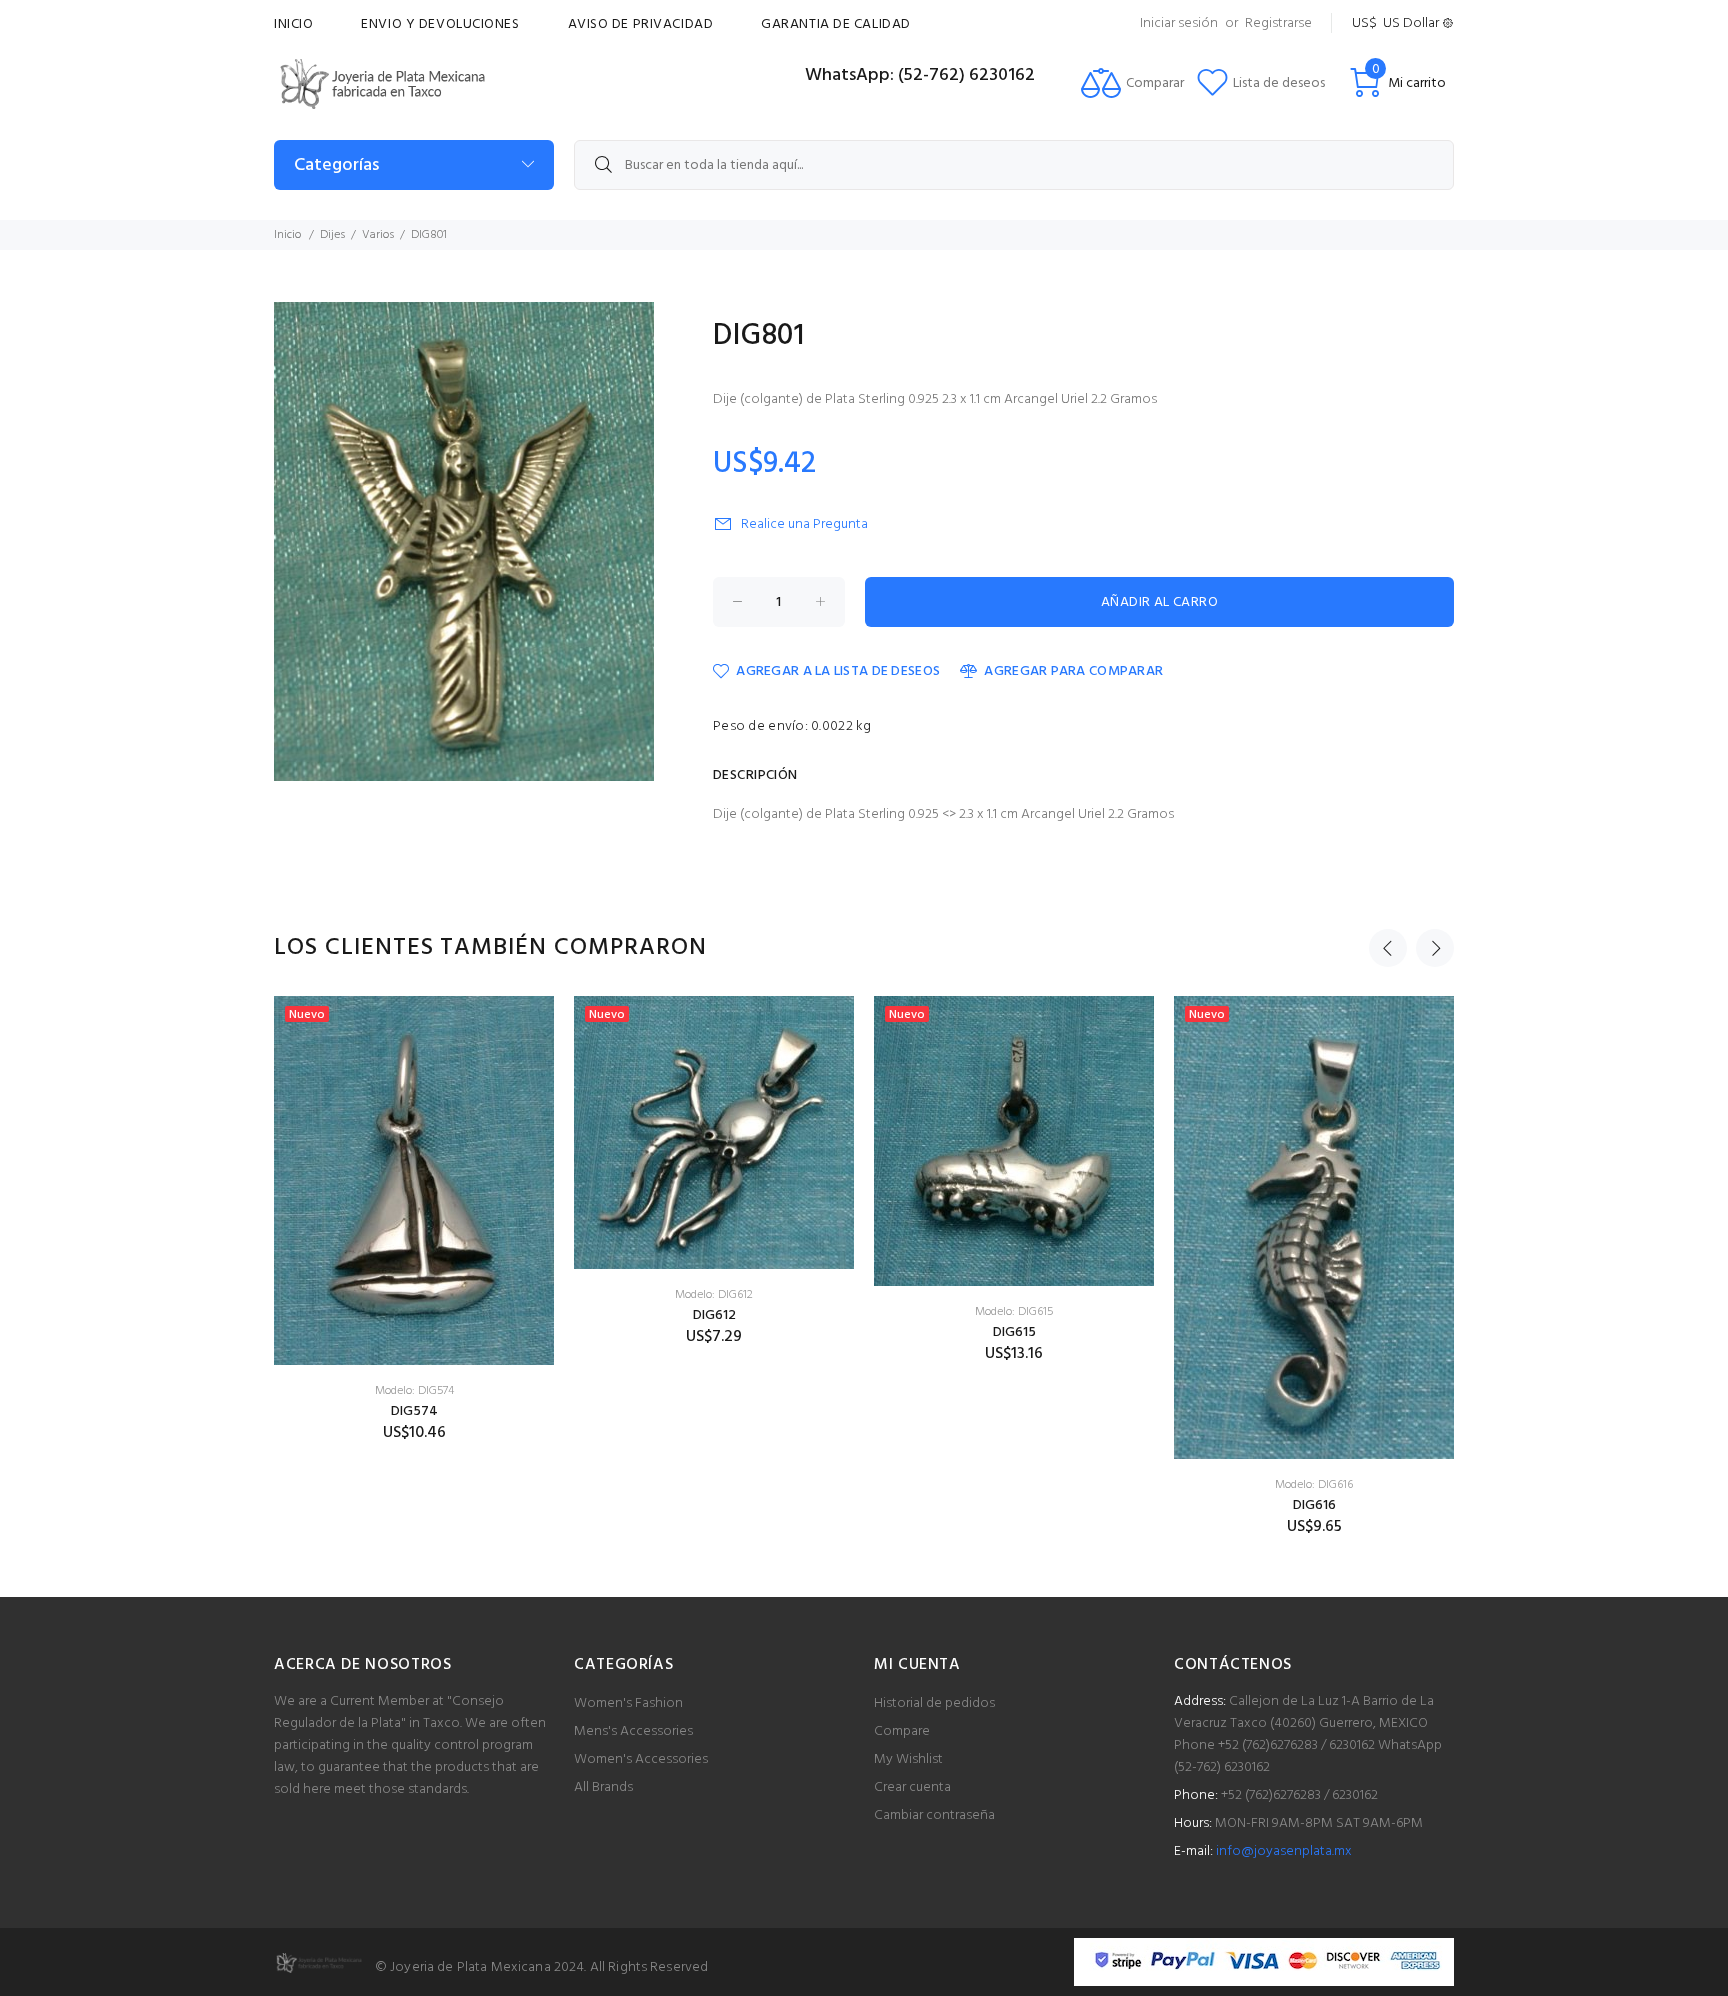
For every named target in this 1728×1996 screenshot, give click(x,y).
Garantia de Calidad (836, 24)
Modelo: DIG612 (714, 1295)
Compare (902, 1731)
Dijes (332, 235)
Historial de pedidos (934, 1703)
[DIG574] (414, 1180)
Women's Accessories (641, 1759)
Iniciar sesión (1179, 23)
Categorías (336, 165)
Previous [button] (1388, 948)
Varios (378, 235)
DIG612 (714, 1315)
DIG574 (414, 1411)
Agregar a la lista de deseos (838, 671)
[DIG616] (1314, 1227)
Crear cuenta (912, 1787)
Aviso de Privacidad (641, 24)
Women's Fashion (628, 1703)
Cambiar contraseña (934, 1815)
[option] (414, 1219)
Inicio (293, 24)
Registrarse (1278, 23)
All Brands (603, 1787)
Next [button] (1435, 948)
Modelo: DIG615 (1014, 1312)
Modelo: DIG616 (1314, 1485)
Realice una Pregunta (804, 524)
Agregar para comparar (1073, 671)
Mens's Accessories (633, 1731)
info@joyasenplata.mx (1284, 1851)
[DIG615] (1014, 1141)
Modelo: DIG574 (414, 1391)
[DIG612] (714, 1132)
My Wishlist (908, 1759)
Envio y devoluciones (440, 24)
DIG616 (1314, 1505)
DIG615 (1014, 1332)
